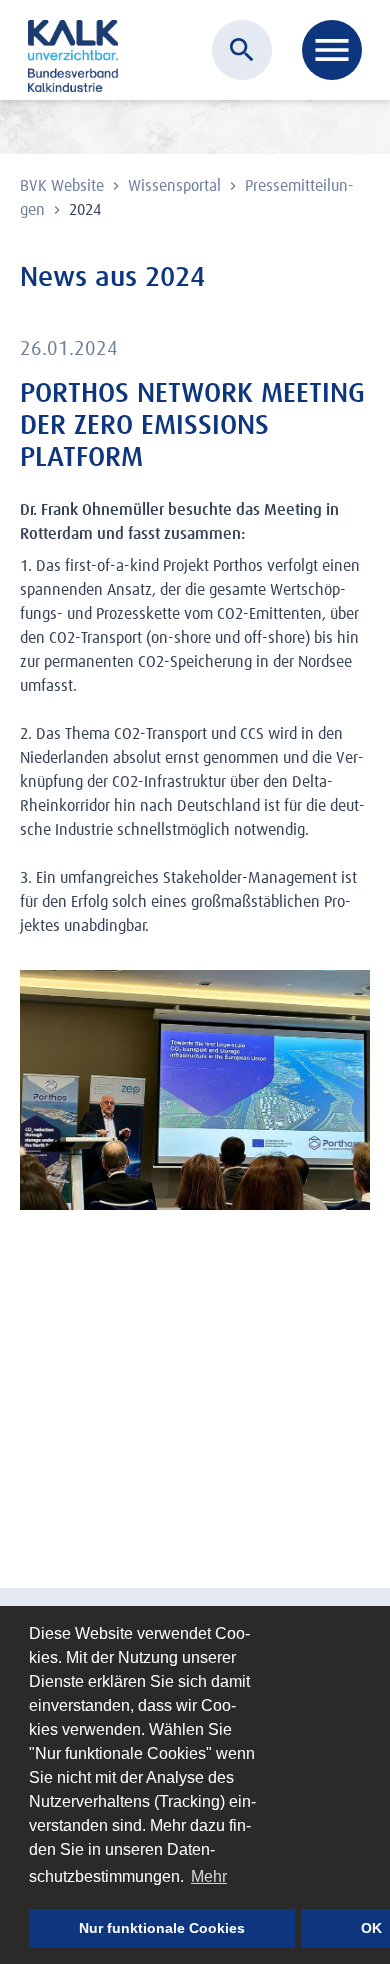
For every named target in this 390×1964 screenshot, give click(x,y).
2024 (85, 210)
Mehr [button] (209, 1876)
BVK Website (64, 186)
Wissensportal (176, 186)
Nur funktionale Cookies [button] (162, 1928)
